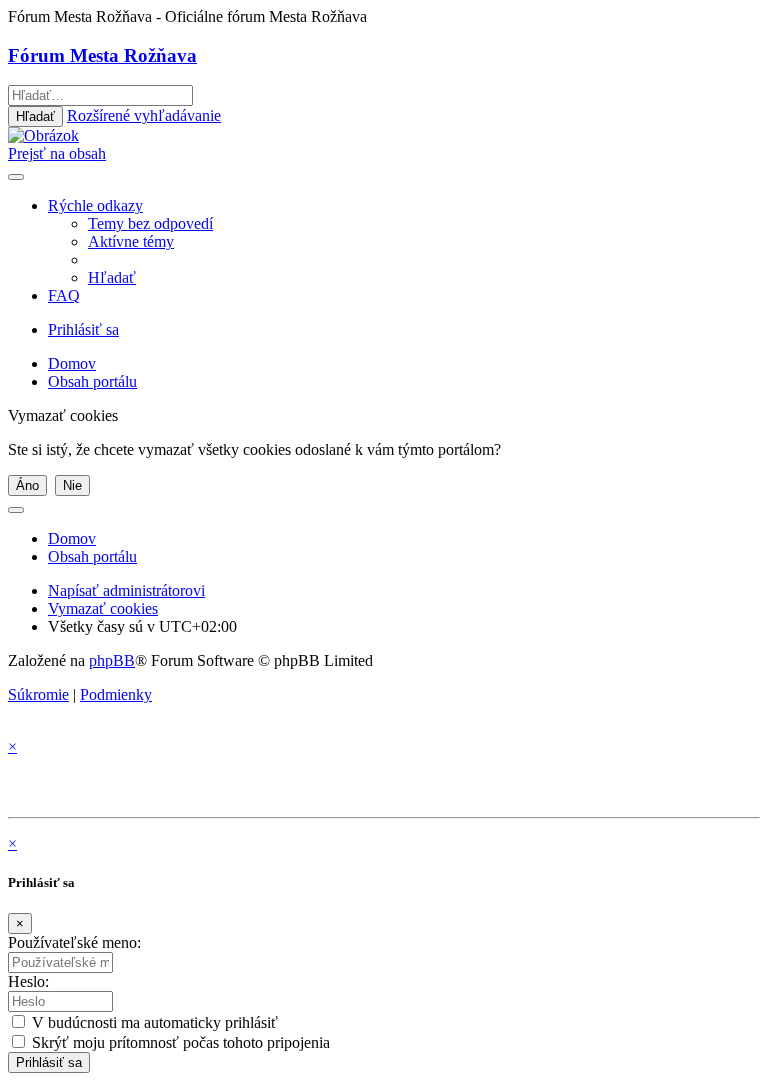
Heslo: (28, 981)
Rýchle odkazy (95, 205)
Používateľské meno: (74, 942)
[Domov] (43, 135)
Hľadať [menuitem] (112, 277)
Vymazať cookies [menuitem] (103, 608)
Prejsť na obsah (57, 153)
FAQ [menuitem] (64, 295)
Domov (72, 538)
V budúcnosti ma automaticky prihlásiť (153, 1022)
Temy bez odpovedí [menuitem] (150, 223)
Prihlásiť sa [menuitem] (83, 329)
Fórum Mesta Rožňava (102, 55)
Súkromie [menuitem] (38, 694)
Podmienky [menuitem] (116, 694)
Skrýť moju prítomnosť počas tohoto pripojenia (179, 1042)
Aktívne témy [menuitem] (131, 241)
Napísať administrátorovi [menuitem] (126, 590)
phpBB (112, 660)
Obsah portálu (92, 556)
